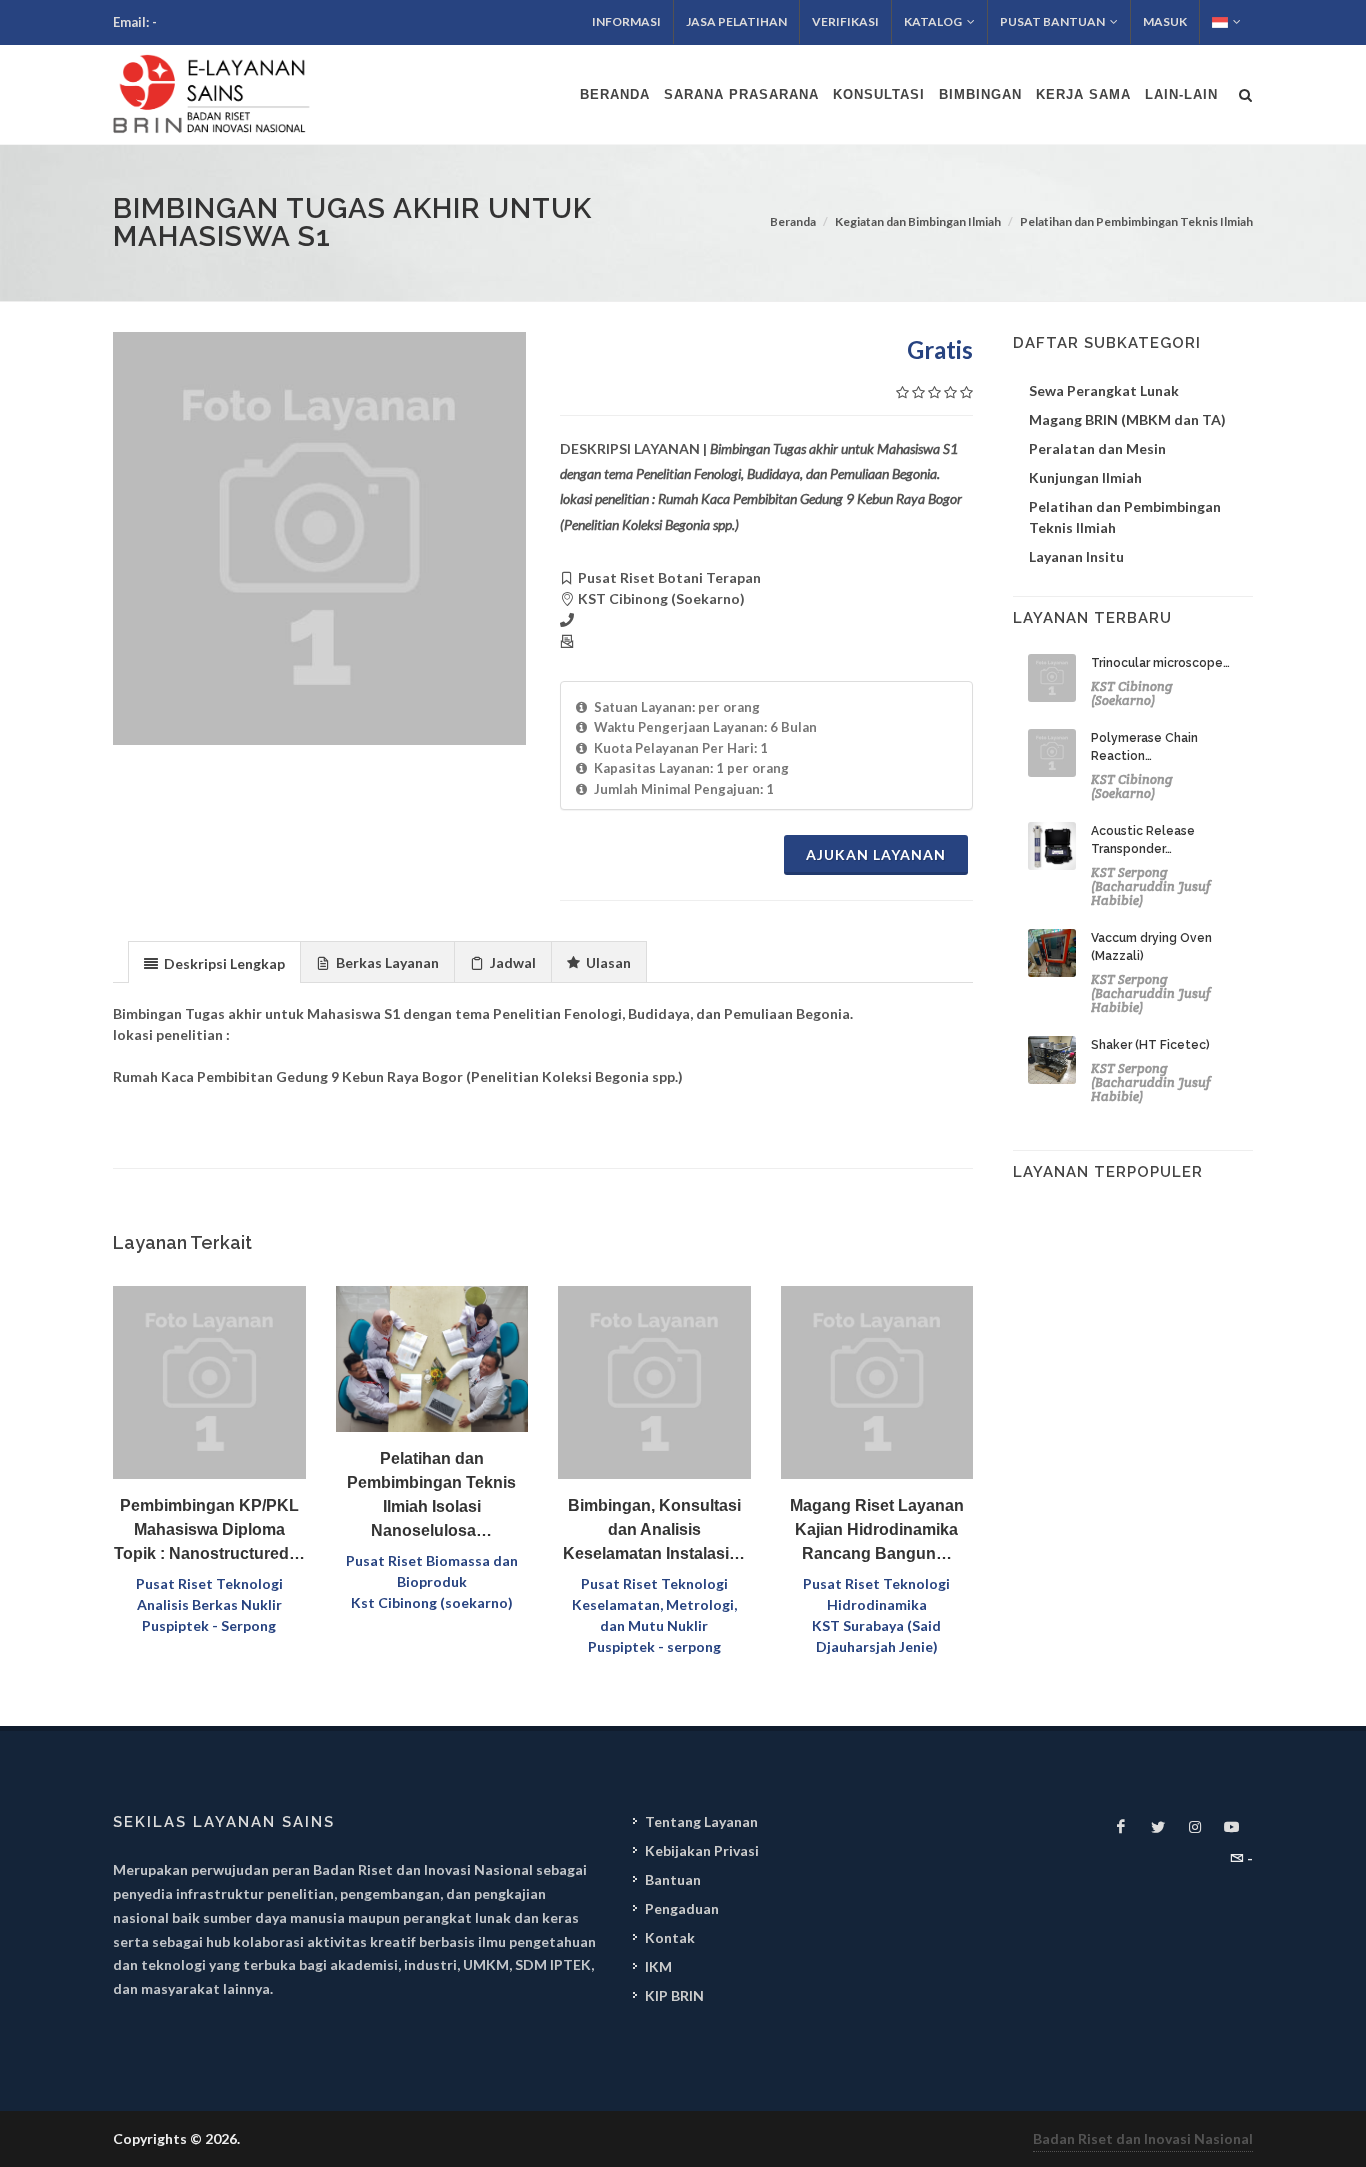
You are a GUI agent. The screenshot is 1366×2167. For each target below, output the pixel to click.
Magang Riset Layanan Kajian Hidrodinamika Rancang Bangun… (877, 1529)
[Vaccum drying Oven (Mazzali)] (1052, 953)
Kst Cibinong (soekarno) (432, 1602)
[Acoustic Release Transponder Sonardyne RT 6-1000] (1052, 846)
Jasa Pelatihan (736, 21)
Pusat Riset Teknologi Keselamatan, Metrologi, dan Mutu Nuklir (654, 1604)
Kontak (670, 1937)
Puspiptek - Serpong (209, 1625)
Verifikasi (845, 21)
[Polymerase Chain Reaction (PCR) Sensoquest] (1052, 753)
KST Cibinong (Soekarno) (1132, 693)
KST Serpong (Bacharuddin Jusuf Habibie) (1151, 886)
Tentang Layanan (701, 1821)
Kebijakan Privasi (702, 1850)
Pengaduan (682, 1908)
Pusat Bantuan (1052, 21)
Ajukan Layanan (876, 854)
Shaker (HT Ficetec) (1150, 1045)
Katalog (933, 21)
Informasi (626, 21)
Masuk (1165, 21)
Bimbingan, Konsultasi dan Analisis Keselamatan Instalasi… (654, 1529)
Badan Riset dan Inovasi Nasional (1143, 2138)
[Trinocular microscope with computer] (1052, 678)
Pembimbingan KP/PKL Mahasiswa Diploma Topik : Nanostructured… (209, 1529)
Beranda (793, 221)
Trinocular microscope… (1160, 663)
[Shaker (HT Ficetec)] (1052, 1060)
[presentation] (214, 963)
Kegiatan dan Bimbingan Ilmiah (918, 221)
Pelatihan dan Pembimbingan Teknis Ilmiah (1136, 221)
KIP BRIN (674, 1995)
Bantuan (673, 1879)
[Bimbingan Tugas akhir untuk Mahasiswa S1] (319, 538)
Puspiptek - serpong (654, 1646)
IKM (658, 1966)
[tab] (214, 961)
